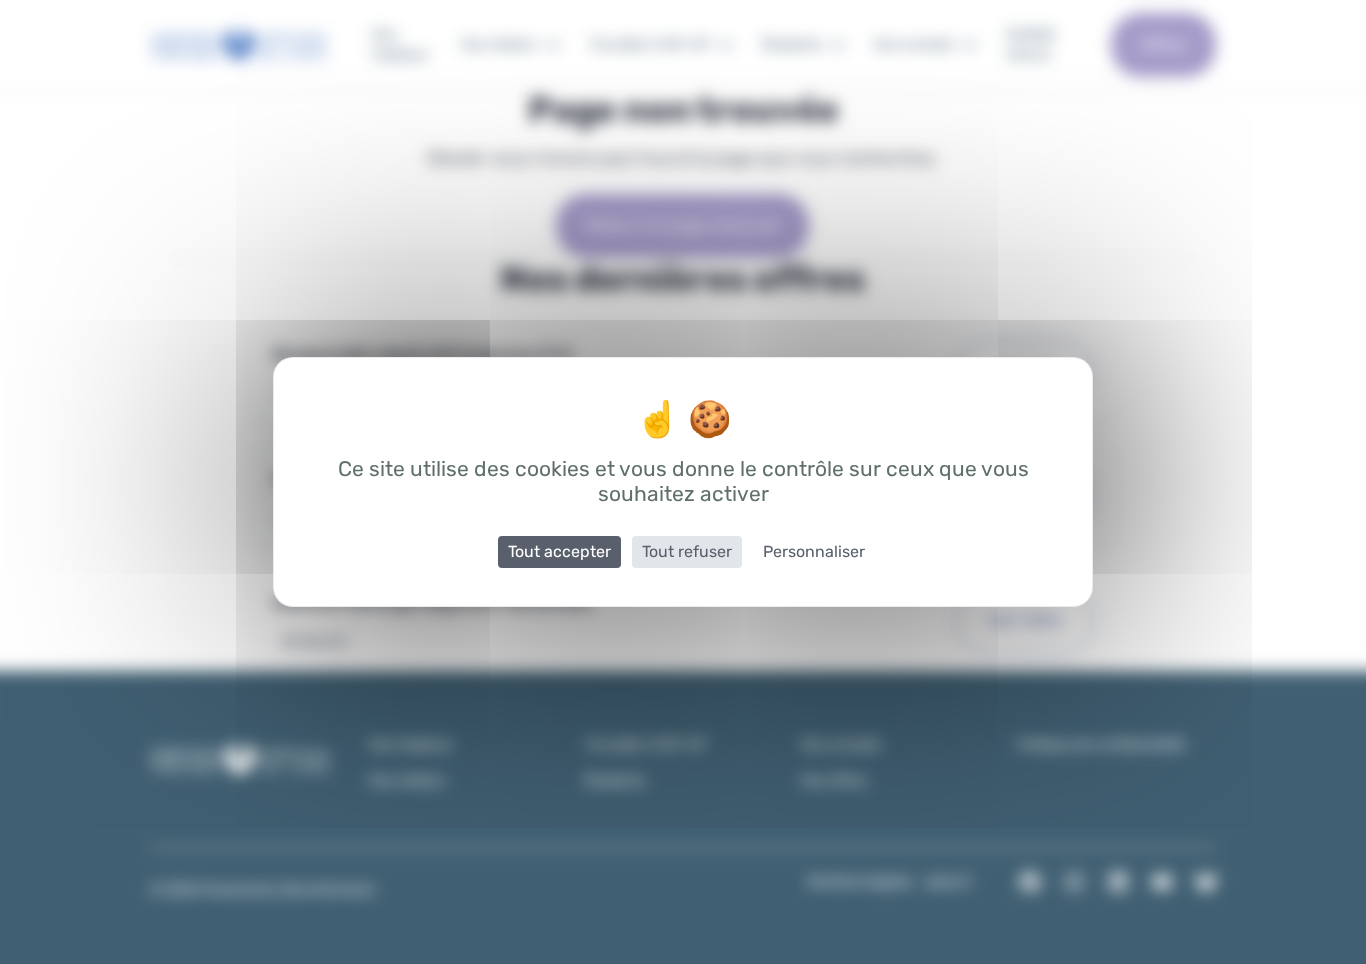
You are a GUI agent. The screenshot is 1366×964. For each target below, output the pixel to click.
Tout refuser (687, 551)
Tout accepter (559, 551)
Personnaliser (814, 551)
